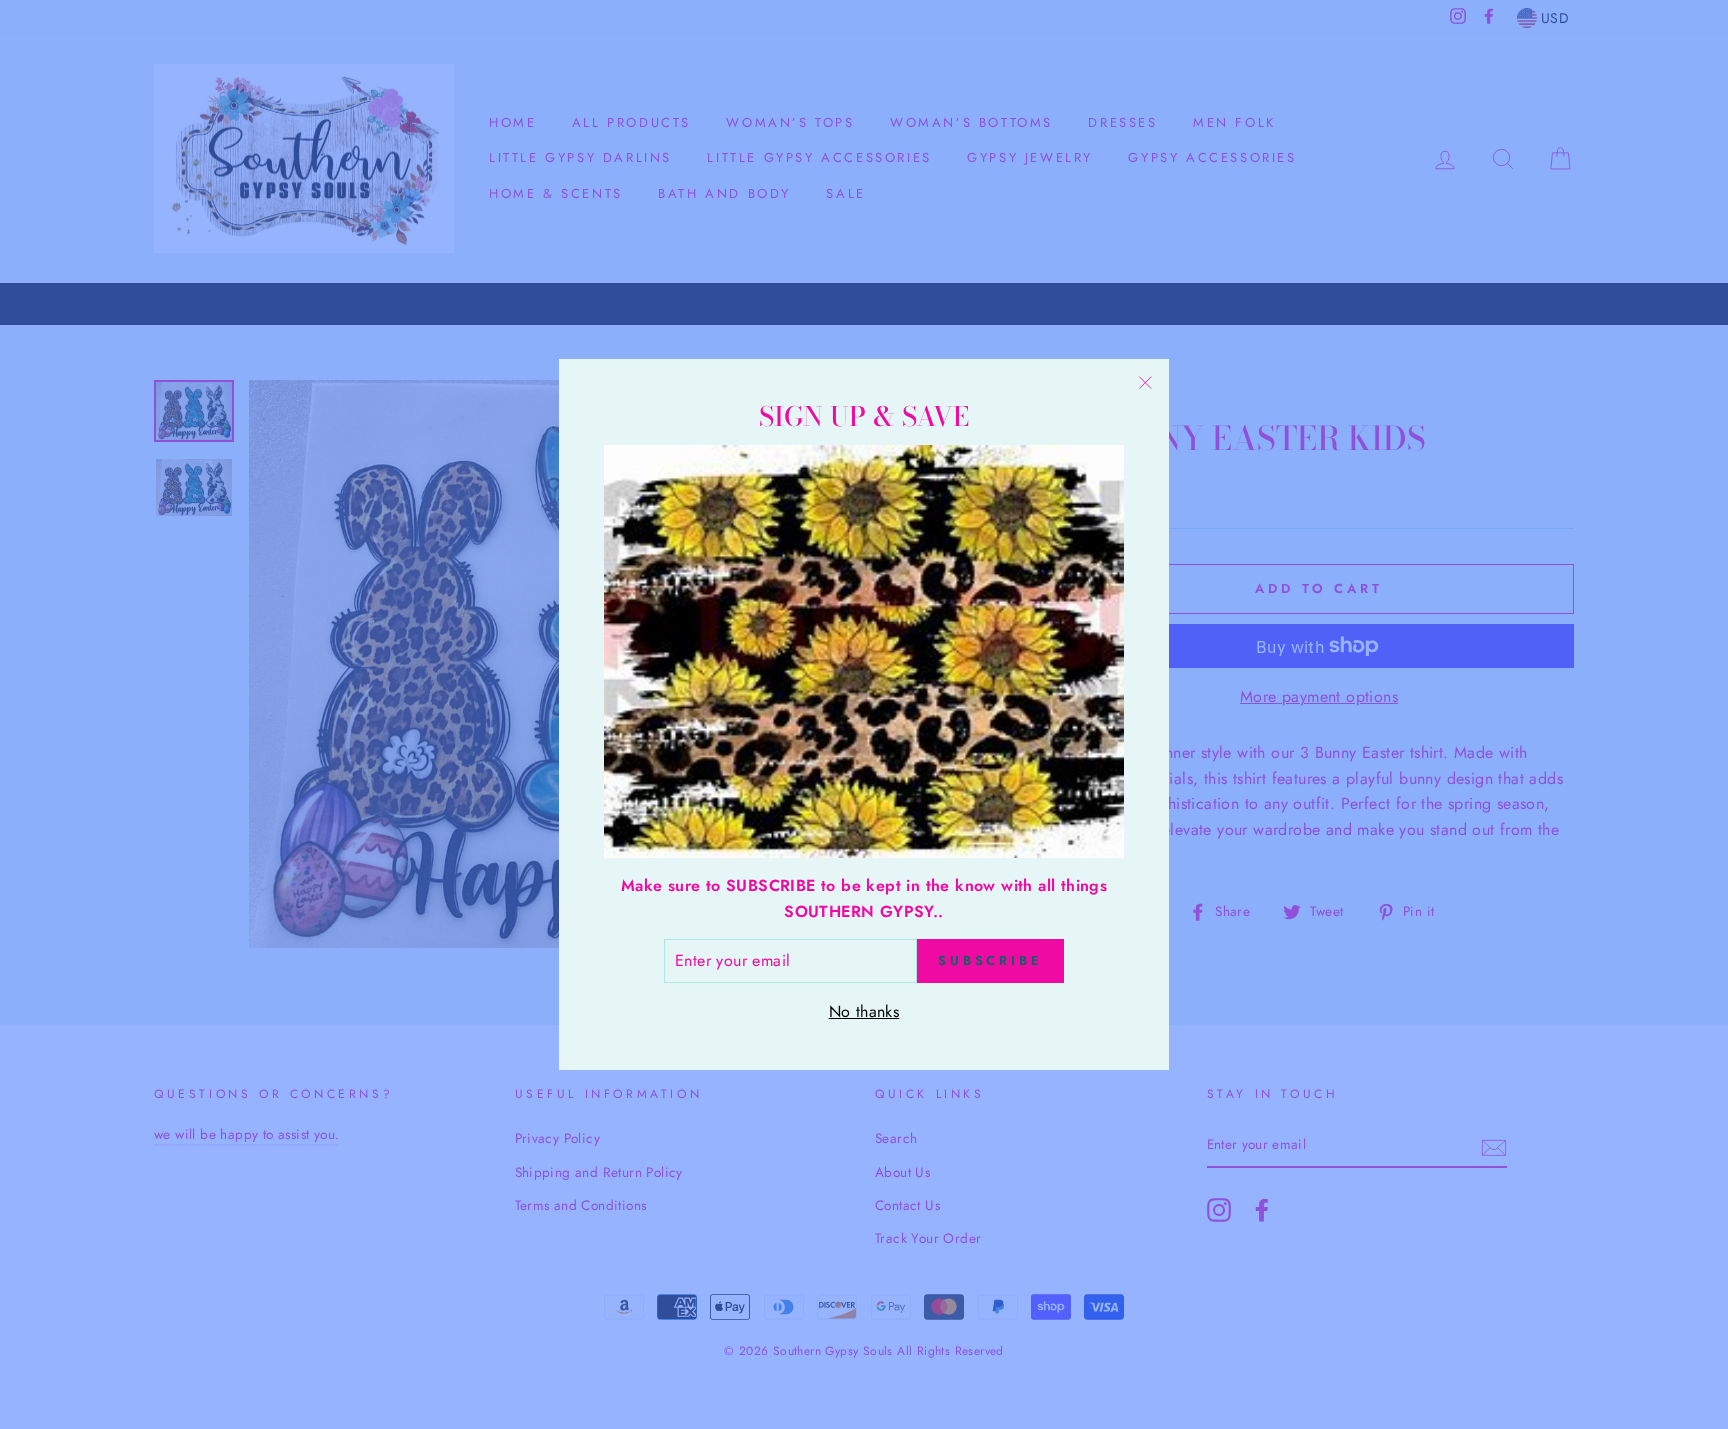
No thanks (864, 1011)
